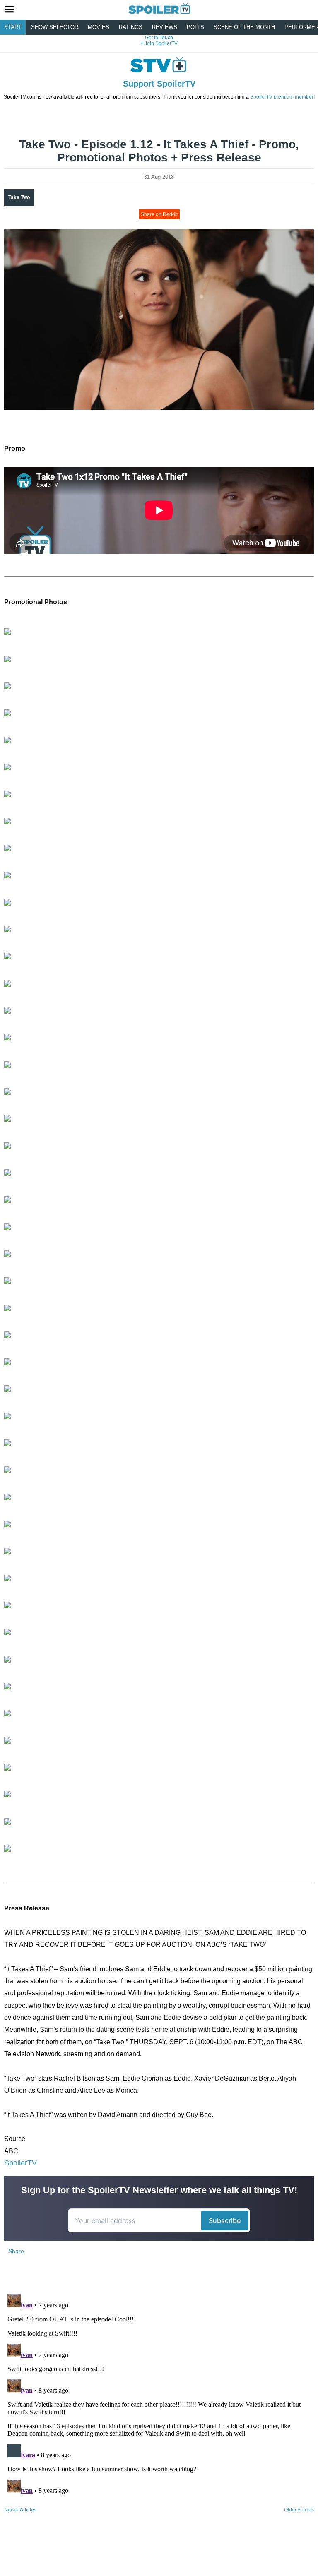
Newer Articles (20, 2510)
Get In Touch (159, 38)
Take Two (19, 197)
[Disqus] (159, 2394)
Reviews (165, 27)
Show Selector (55, 27)
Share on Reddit (159, 214)
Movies (99, 27)
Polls (195, 27)
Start (13, 27)
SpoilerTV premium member (282, 97)
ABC (11, 2151)
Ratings (131, 27)
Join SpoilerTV (160, 43)
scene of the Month (244, 27)
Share (16, 2251)
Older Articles (299, 2510)
